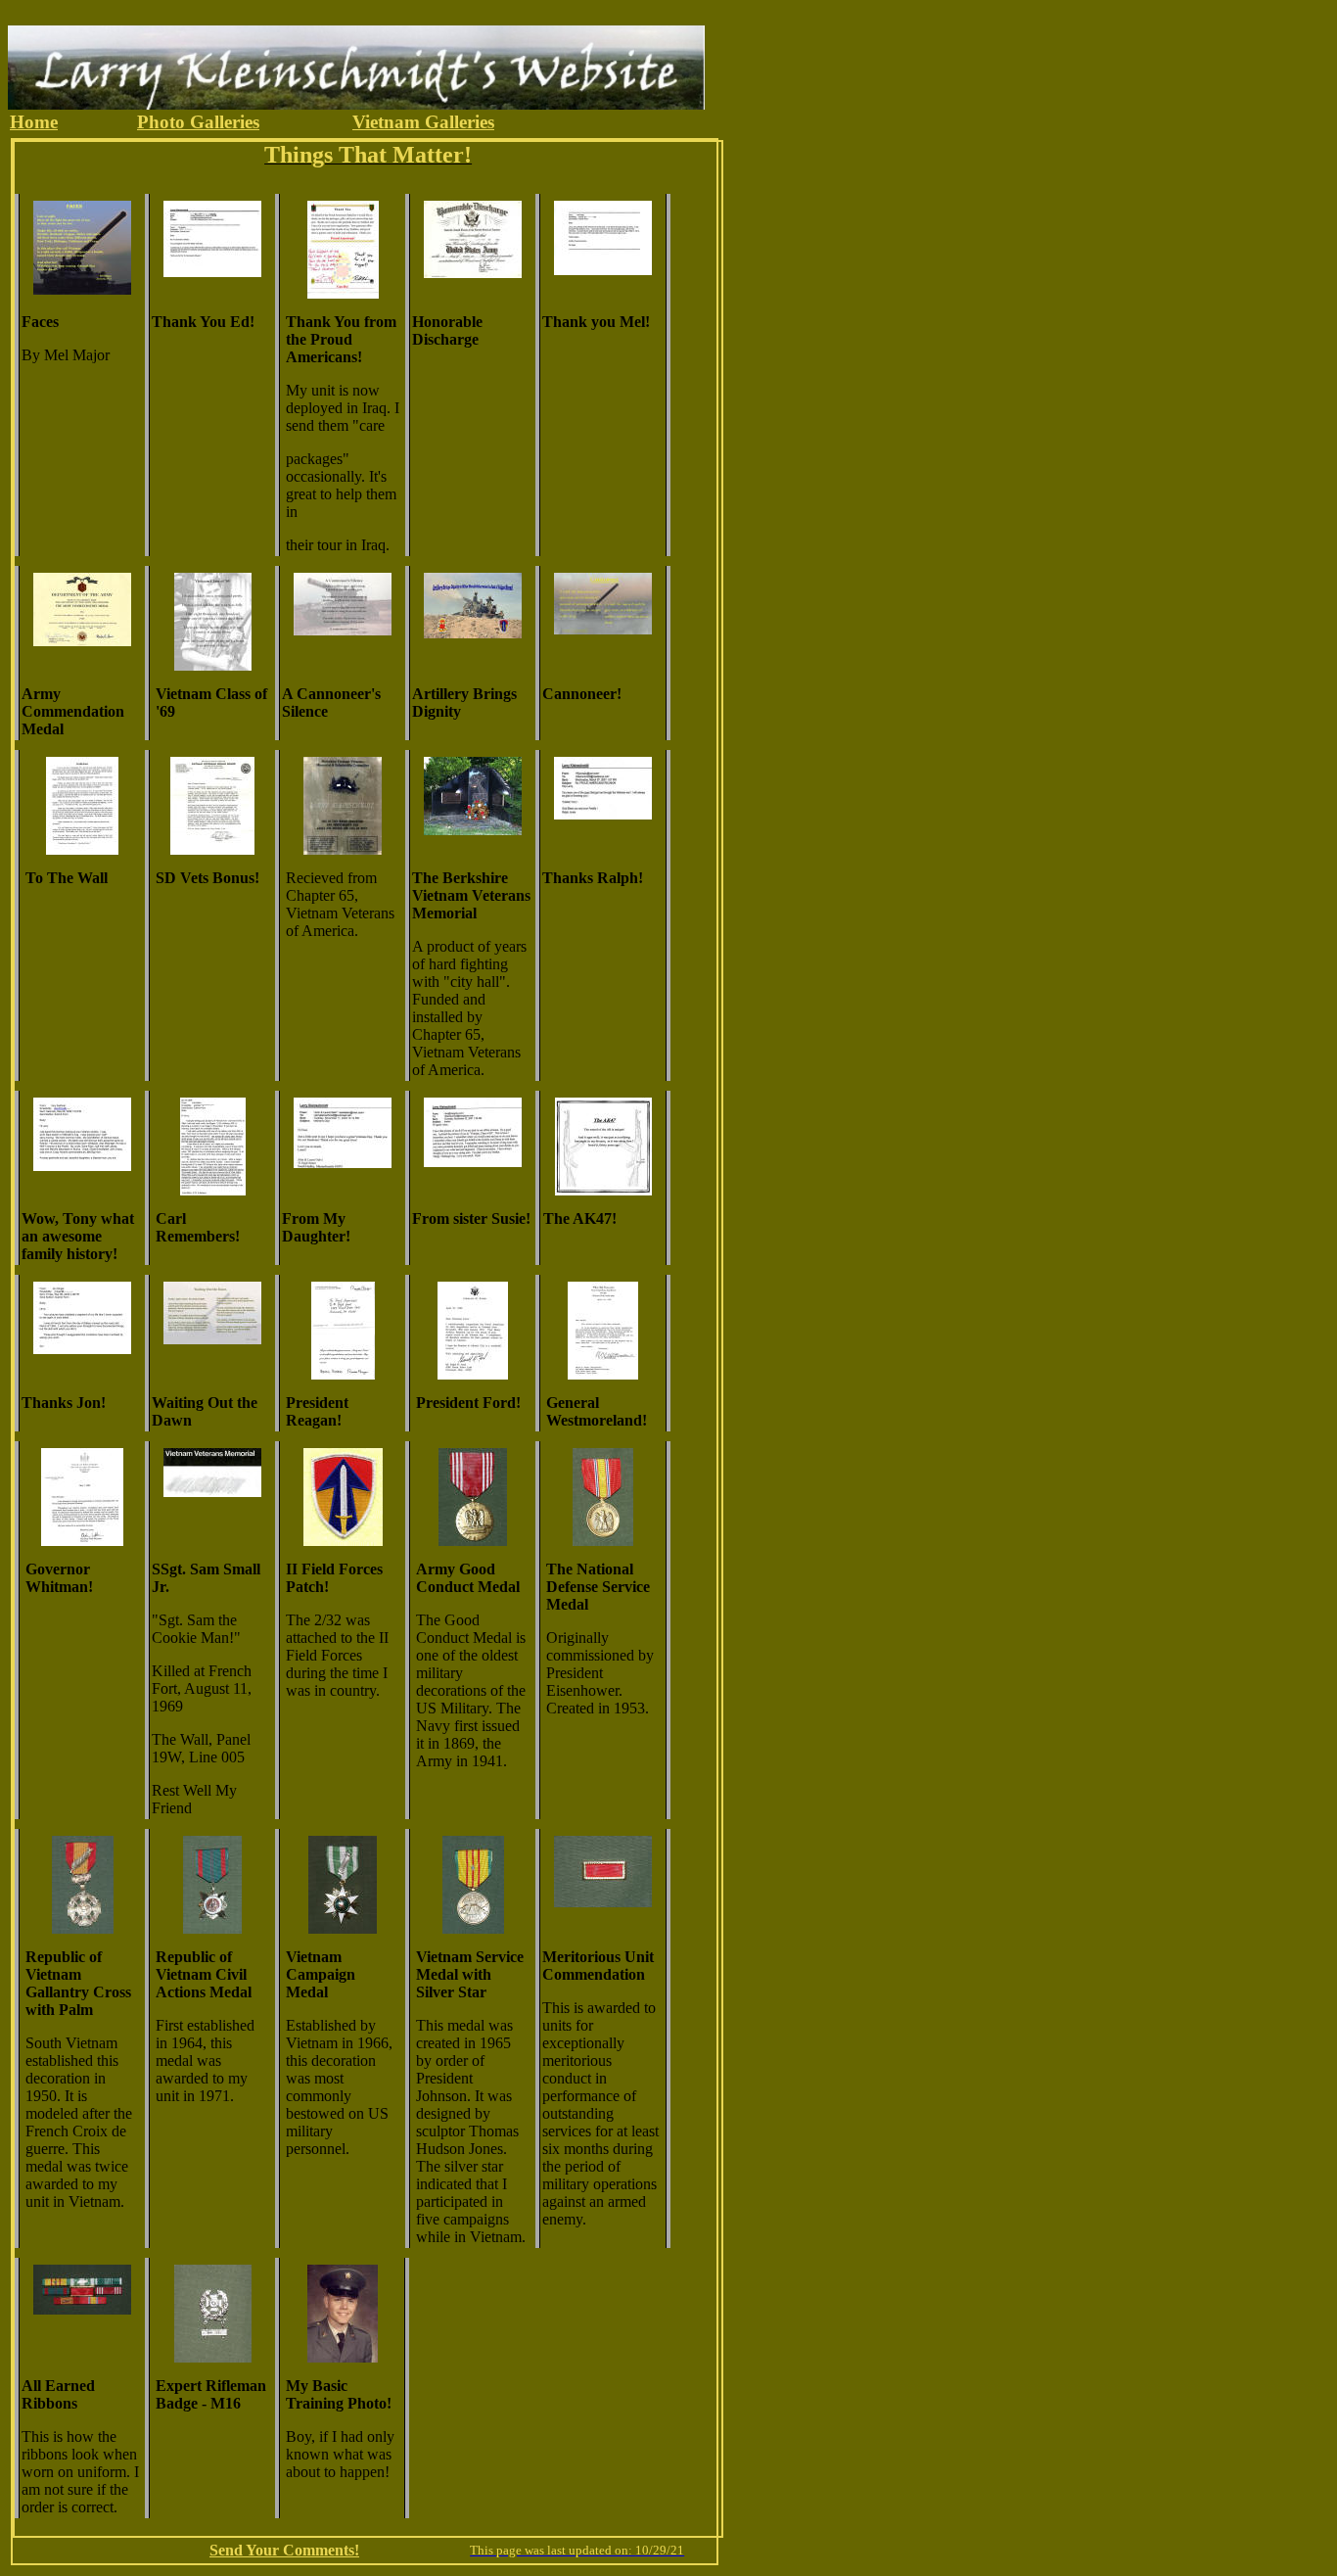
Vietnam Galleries (423, 122)
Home (34, 122)
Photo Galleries (198, 122)
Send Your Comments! (284, 2550)
